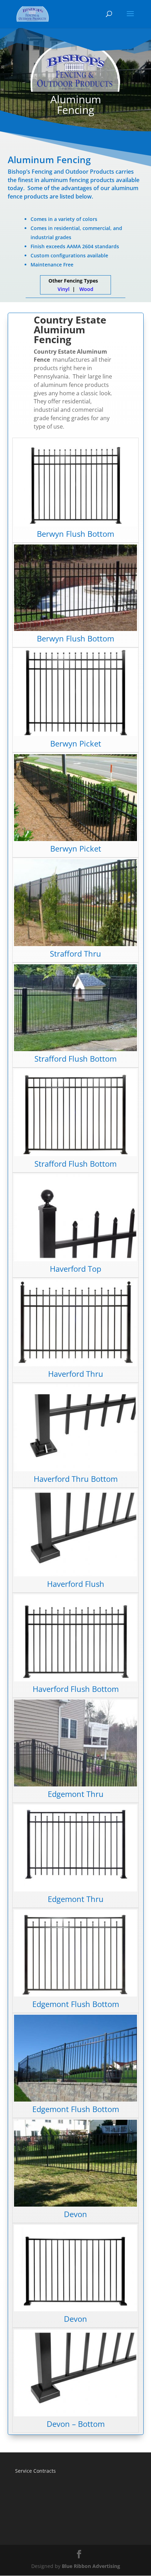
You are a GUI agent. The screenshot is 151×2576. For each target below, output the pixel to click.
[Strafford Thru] (75, 944)
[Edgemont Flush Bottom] (75, 1995)
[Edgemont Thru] (75, 1785)
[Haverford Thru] (75, 1364)
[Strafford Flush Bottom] (75, 1049)
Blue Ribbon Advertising (91, 2566)
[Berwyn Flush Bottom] (75, 524)
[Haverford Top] (75, 1259)
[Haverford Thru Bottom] (75, 1469)
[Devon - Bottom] (75, 2414)
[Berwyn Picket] (75, 734)
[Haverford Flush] (75, 1574)
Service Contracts (35, 2471)
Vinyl (64, 289)
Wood (86, 289)
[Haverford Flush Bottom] (75, 1679)
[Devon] (75, 2205)
